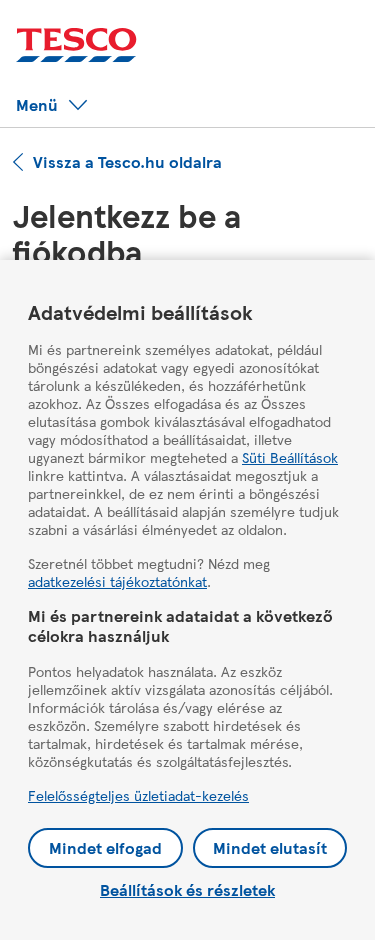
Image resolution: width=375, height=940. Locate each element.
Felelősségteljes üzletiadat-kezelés (138, 795)
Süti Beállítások (290, 457)
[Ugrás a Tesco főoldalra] (76, 45)
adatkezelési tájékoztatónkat (117, 581)
